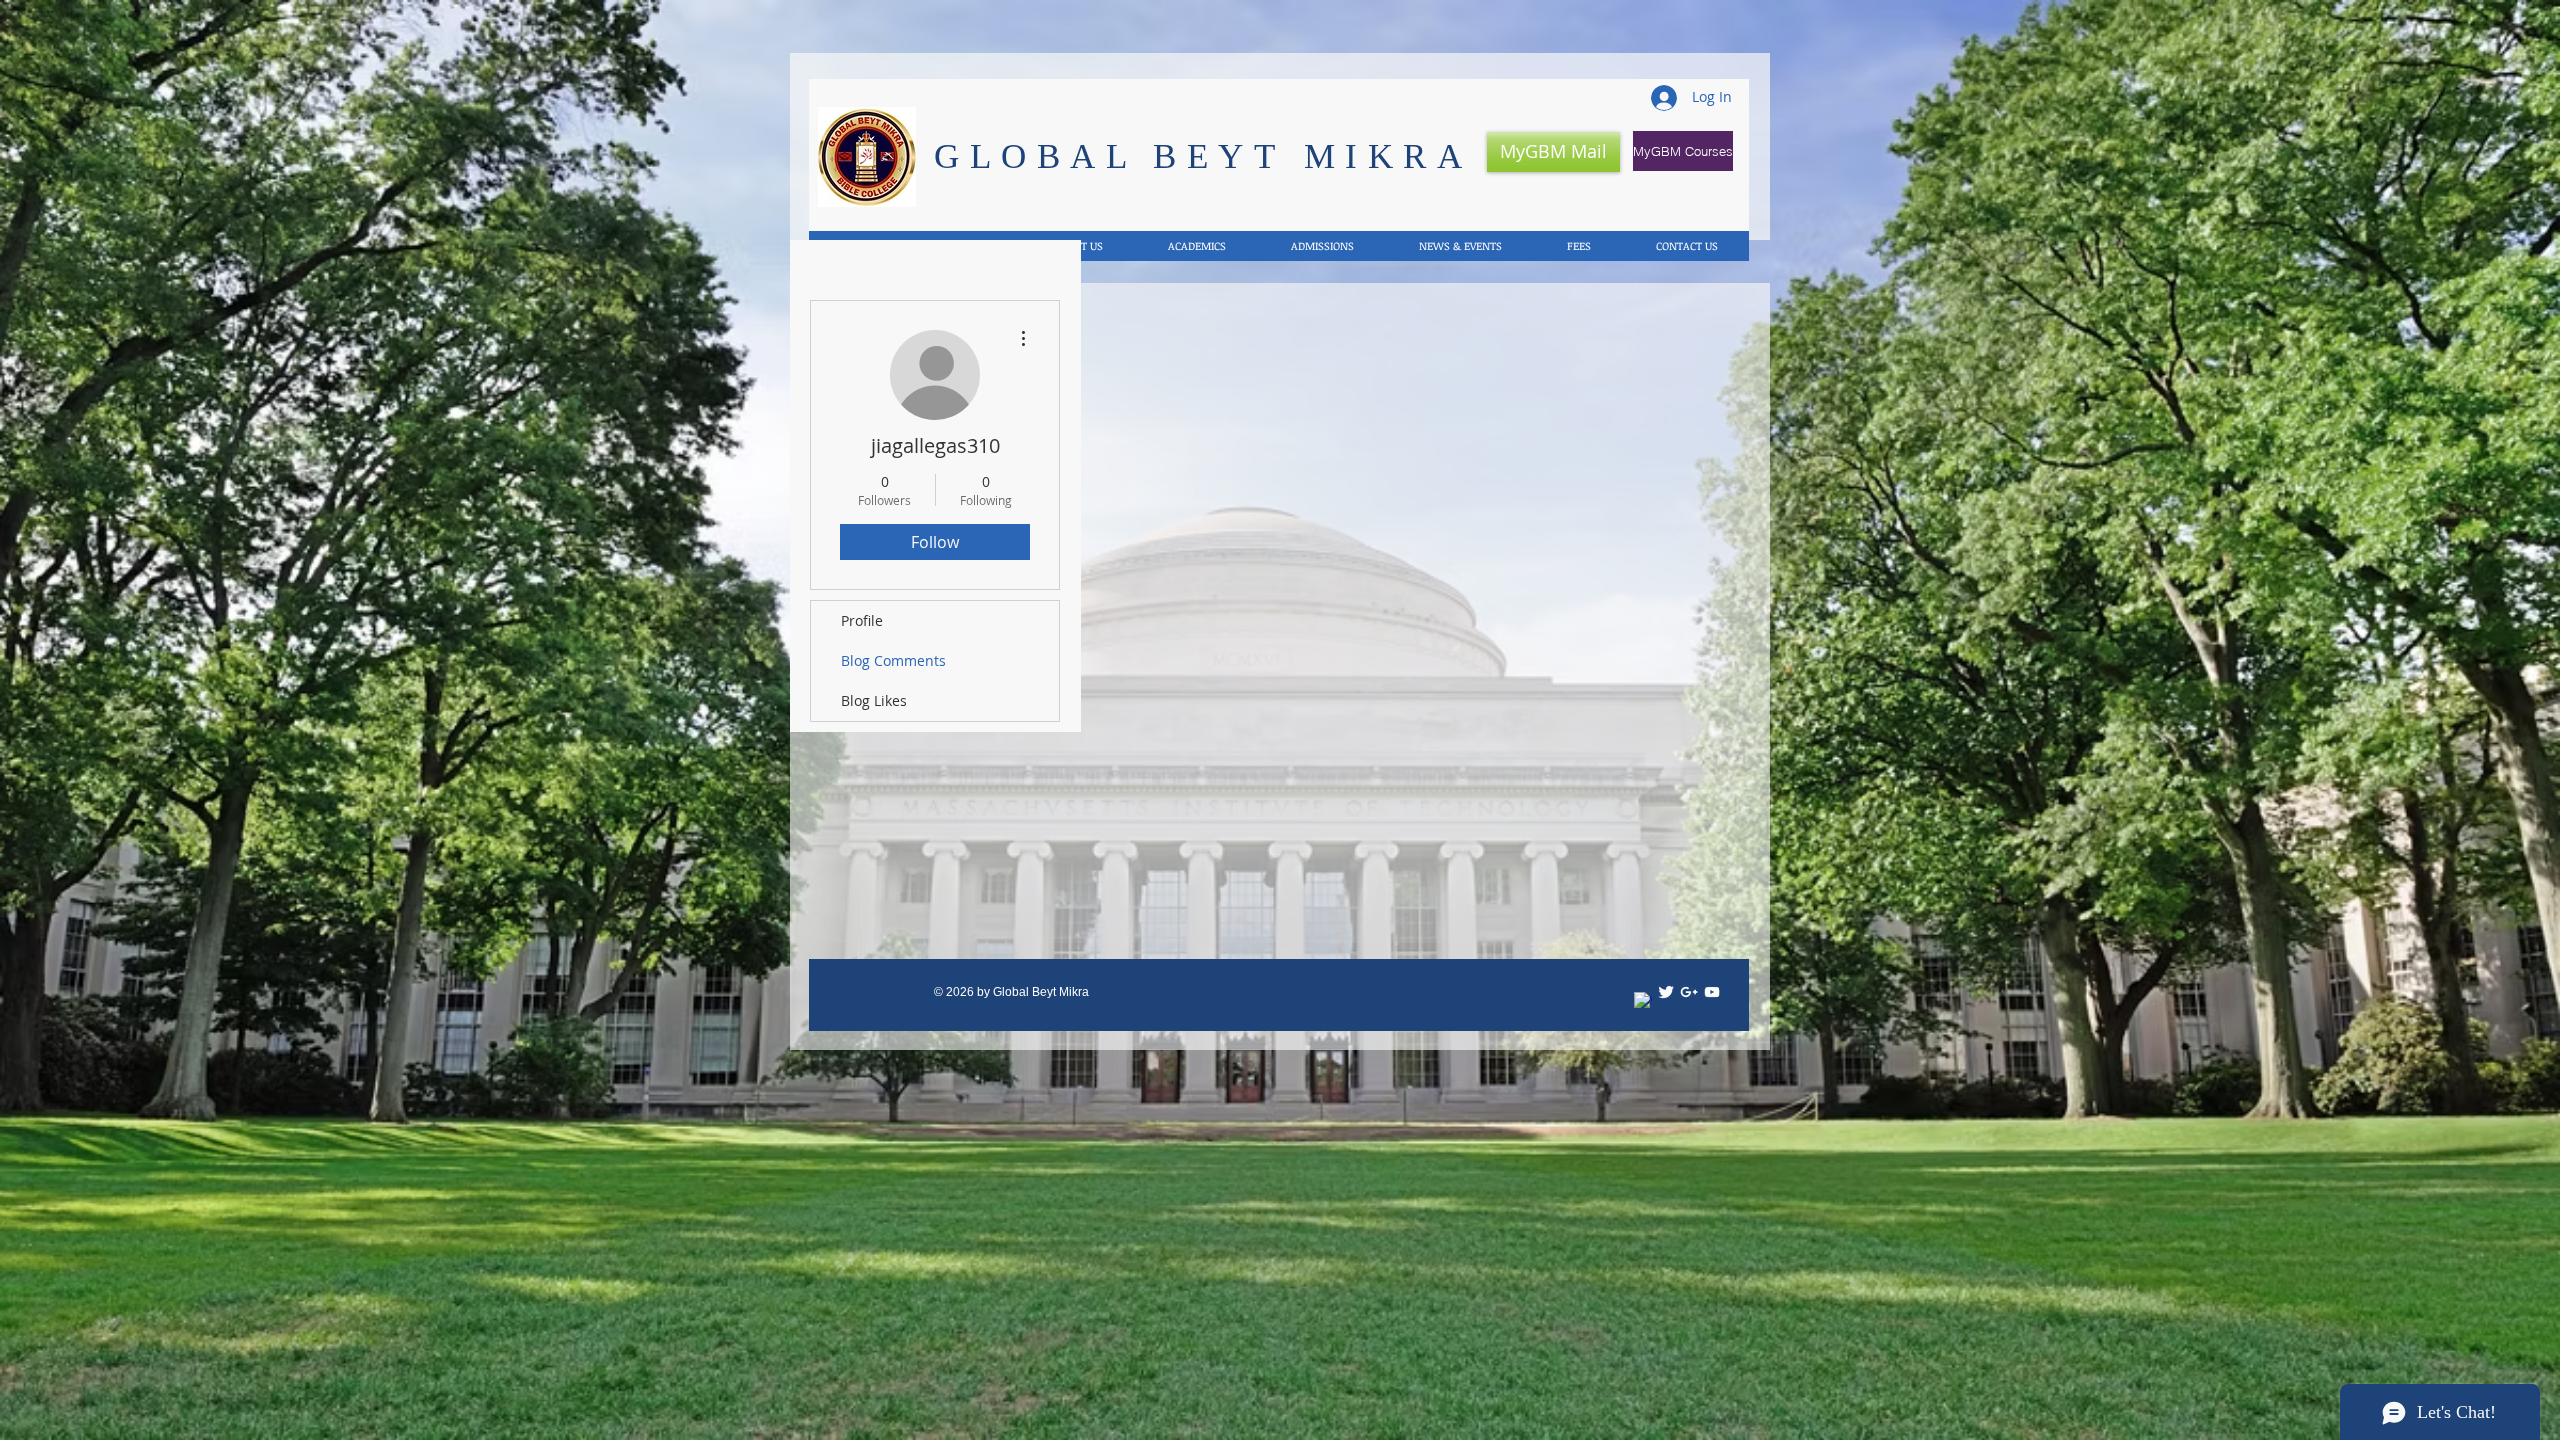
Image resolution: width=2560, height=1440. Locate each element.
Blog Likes (874, 700)
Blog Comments (893, 660)
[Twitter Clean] (1666, 992)
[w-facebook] (1643, 1001)
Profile (862, 620)
